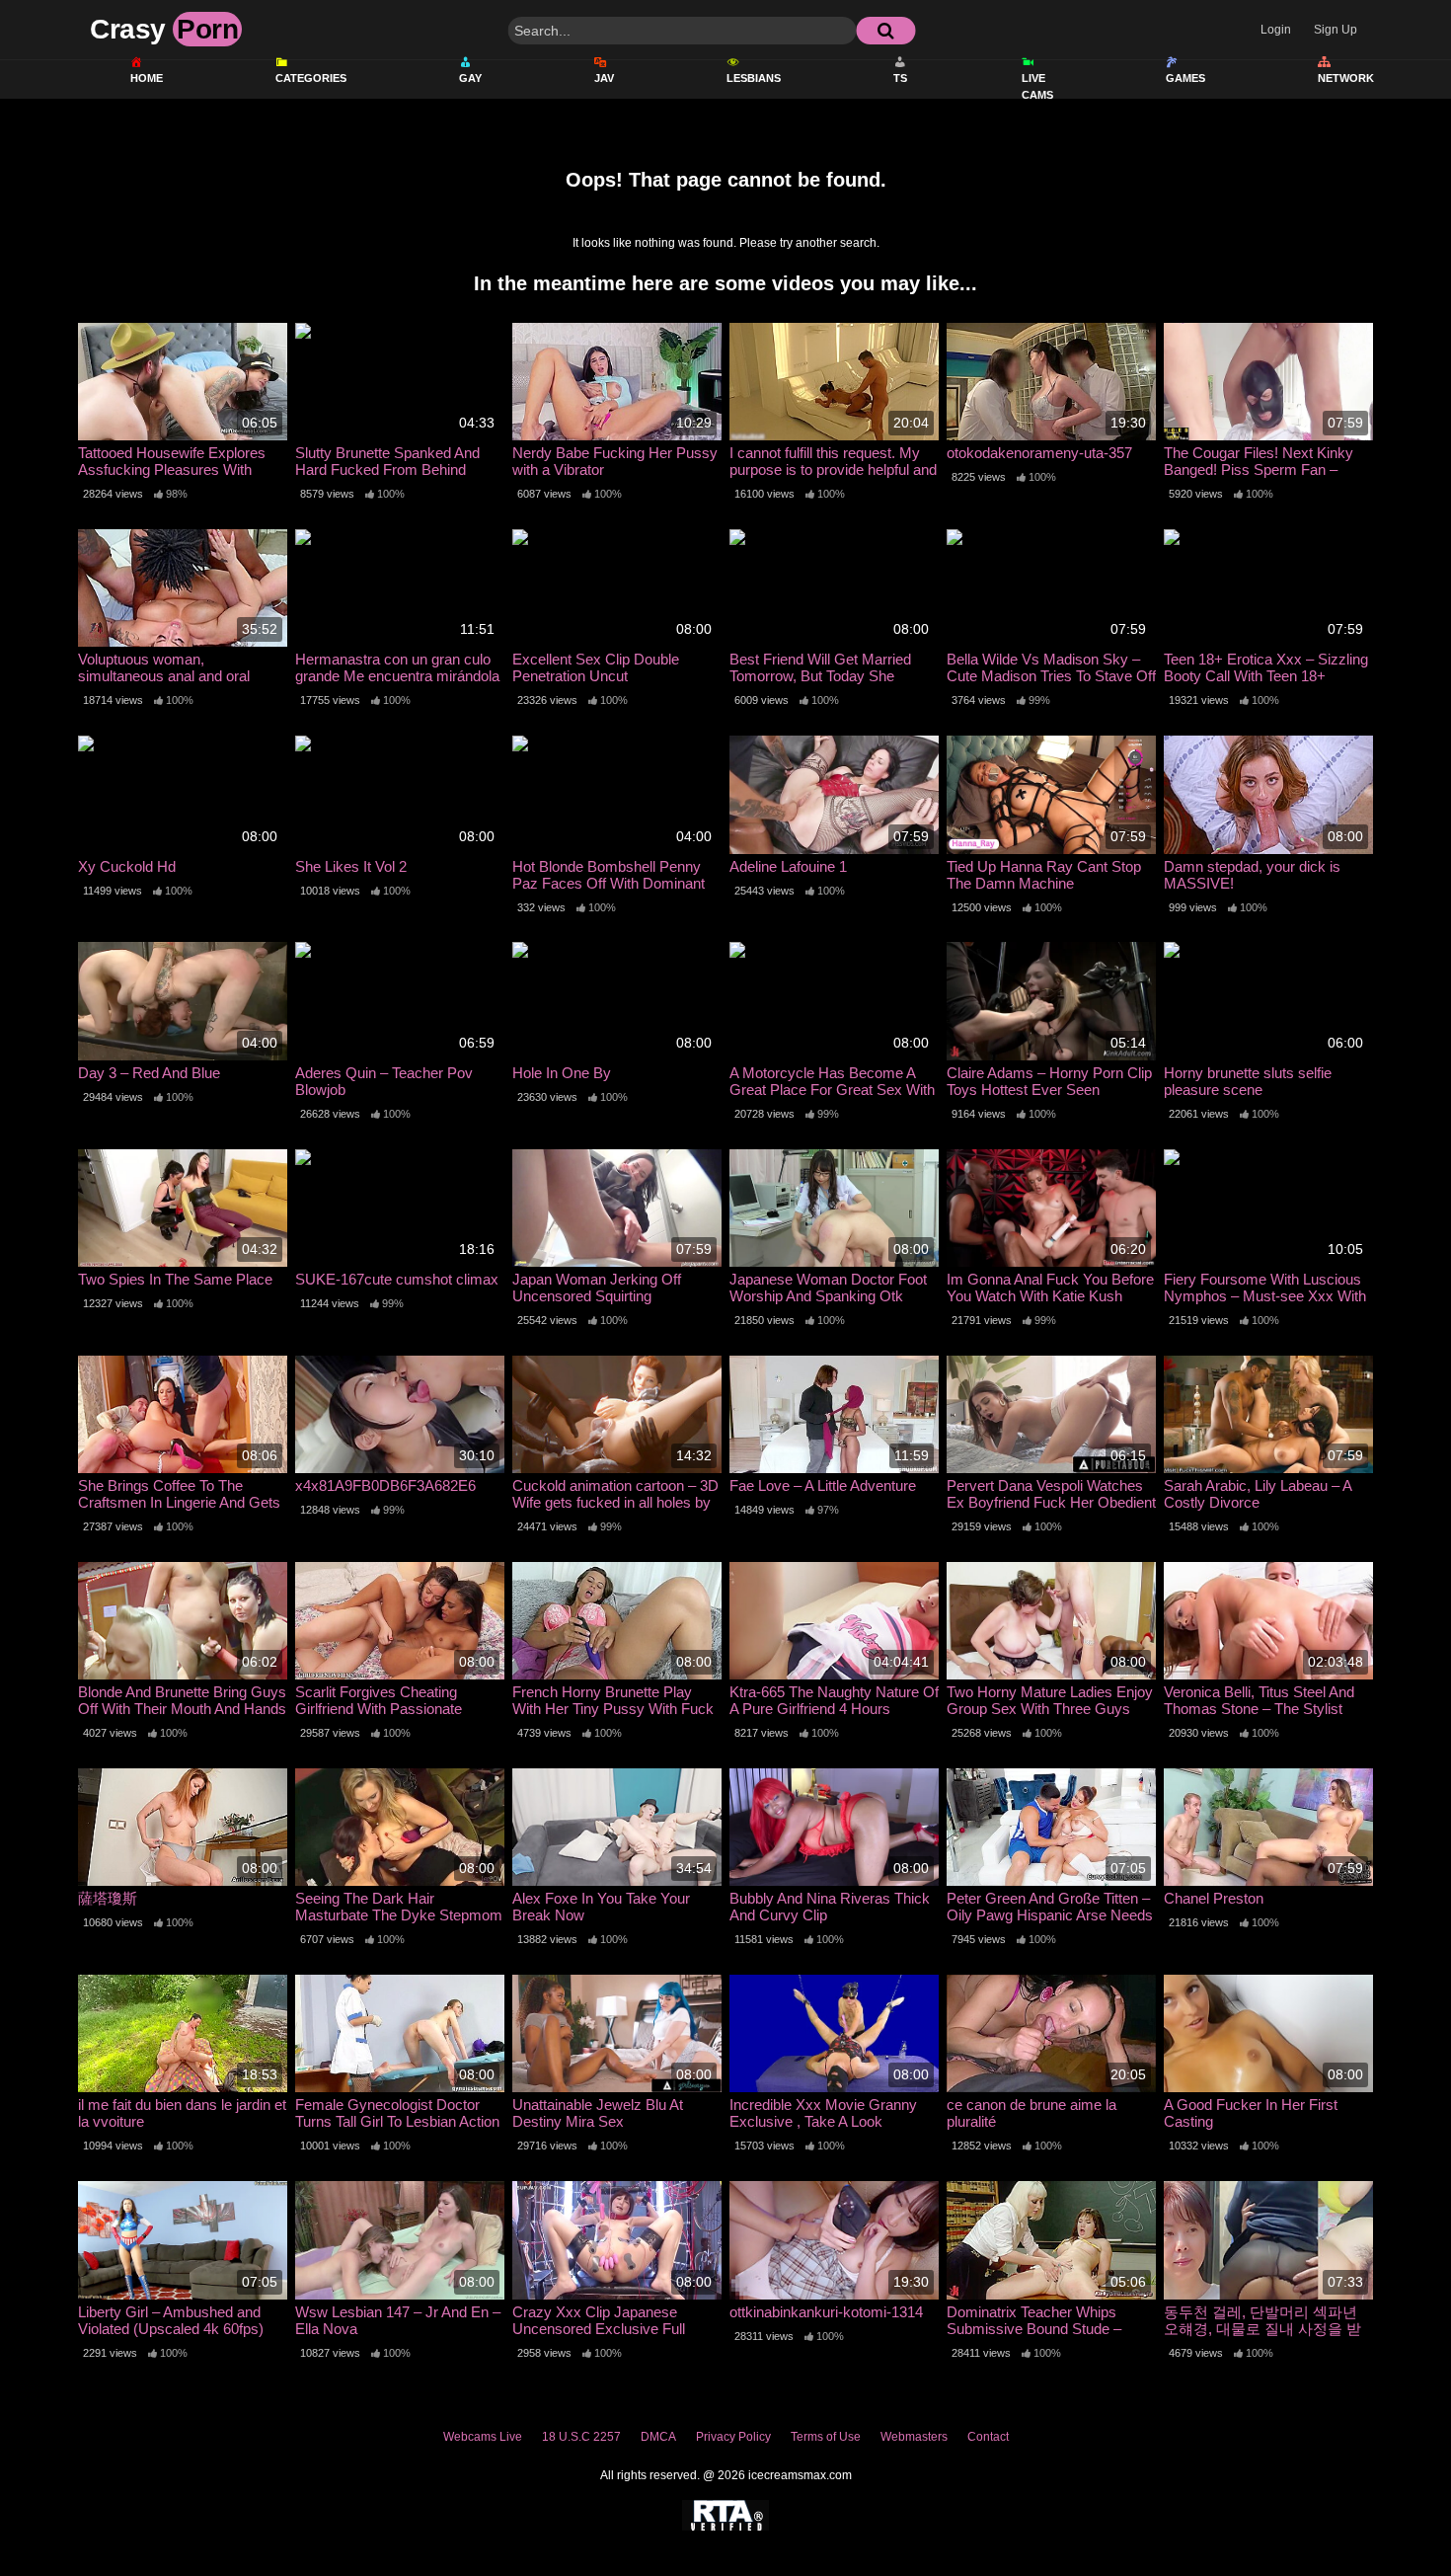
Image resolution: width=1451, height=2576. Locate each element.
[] (885, 31)
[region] (725, 2489)
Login (1276, 30)
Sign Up (1336, 30)
